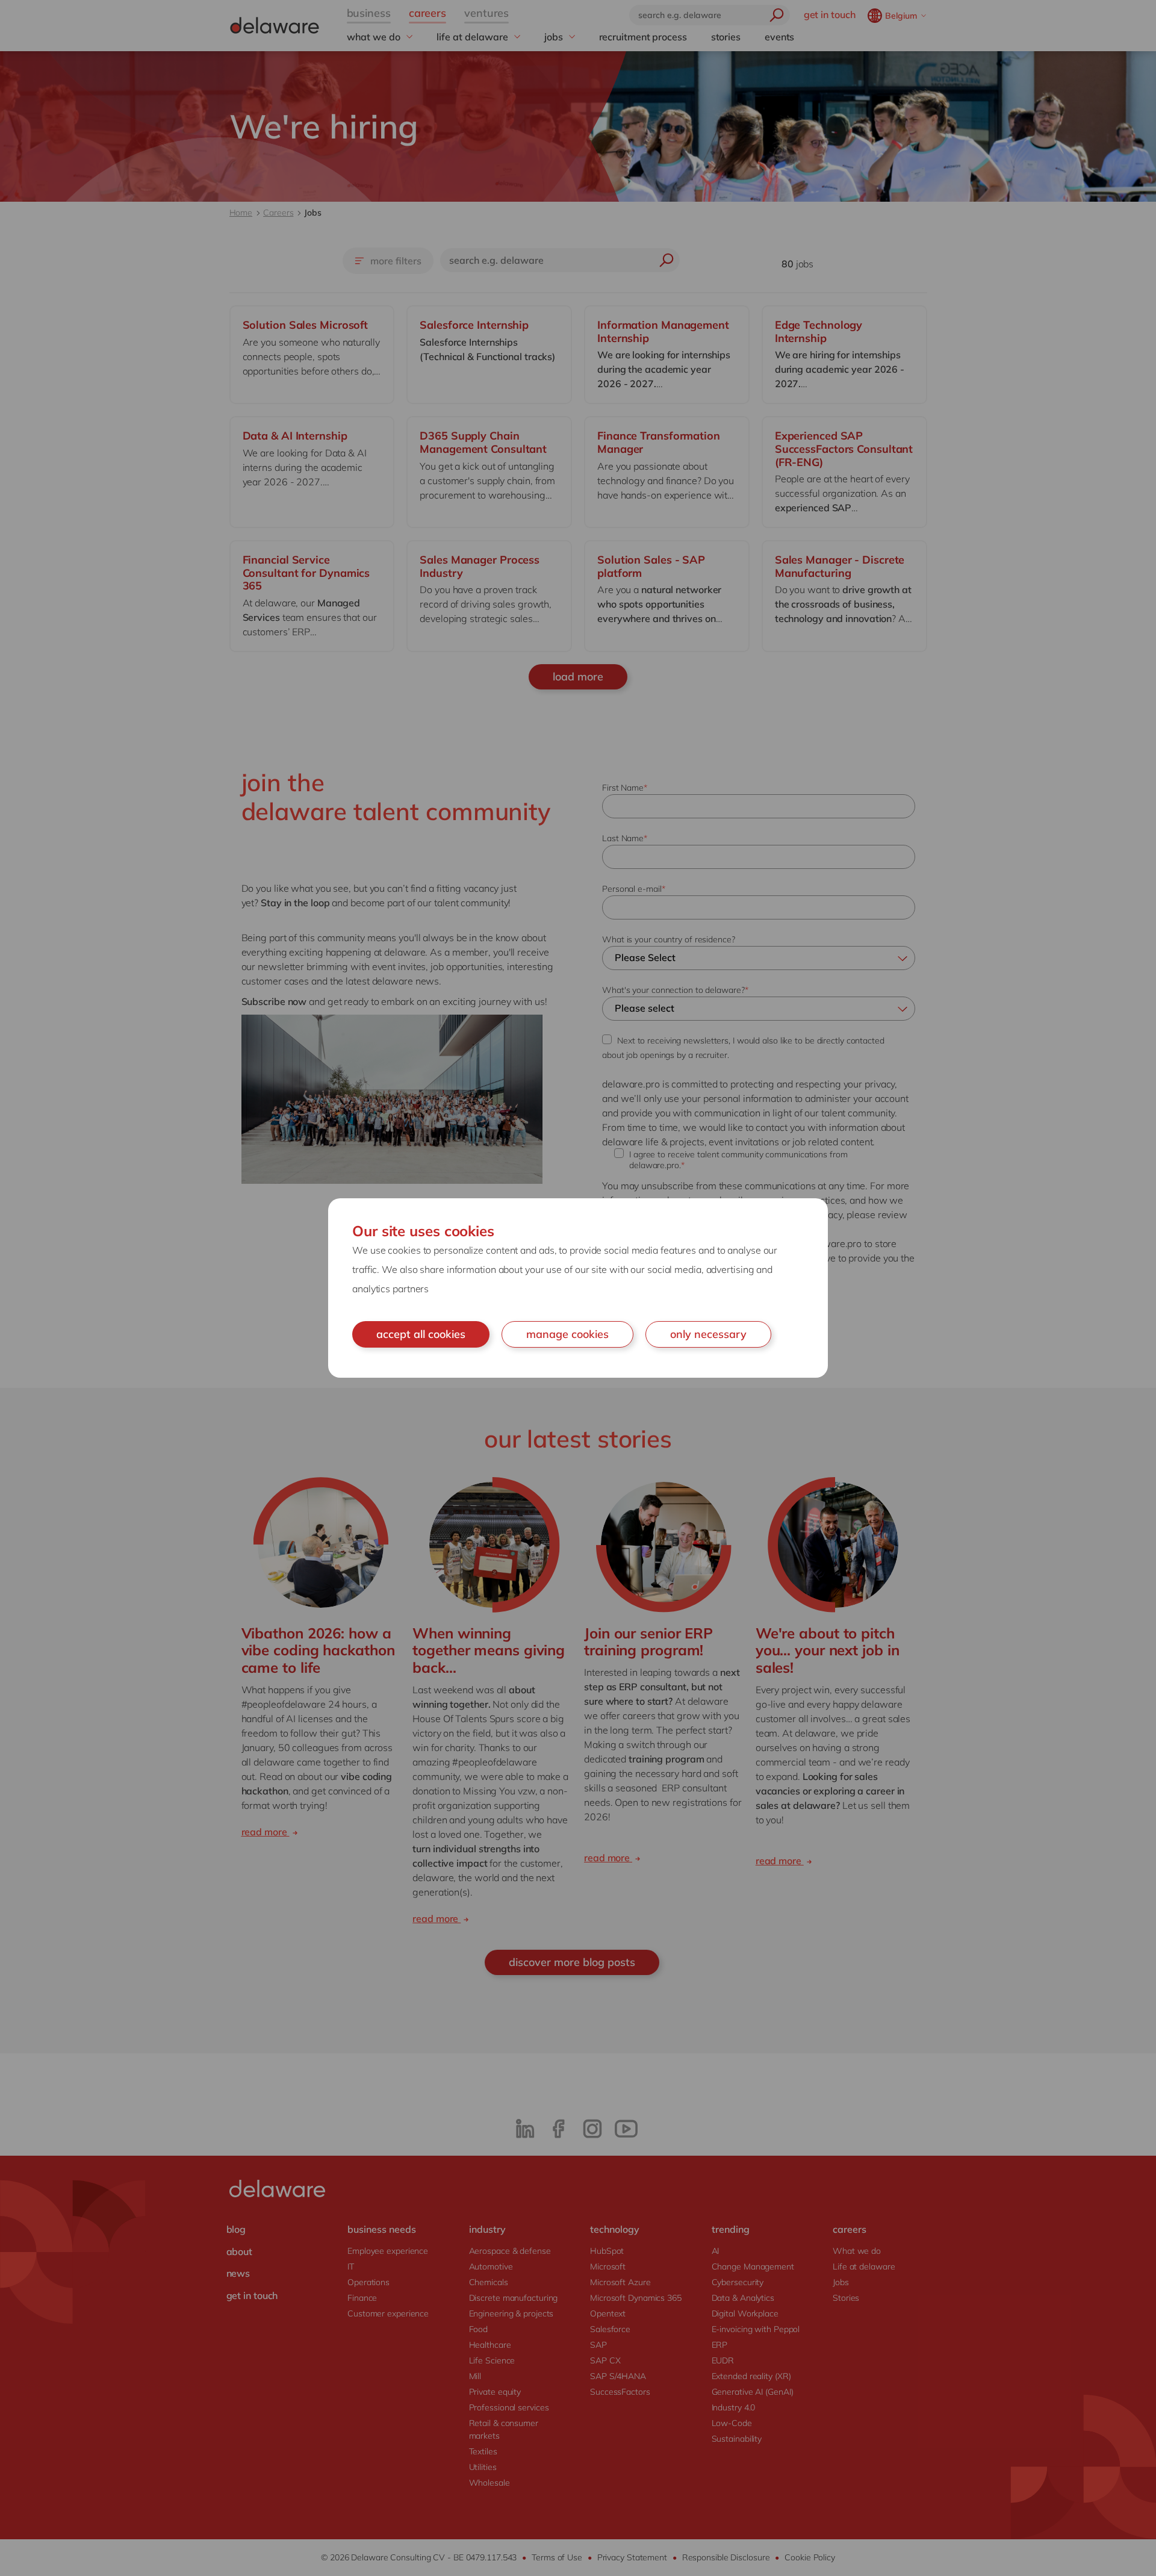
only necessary (708, 1334)
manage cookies (567, 1334)
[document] (578, 1288)
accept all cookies (421, 1334)
